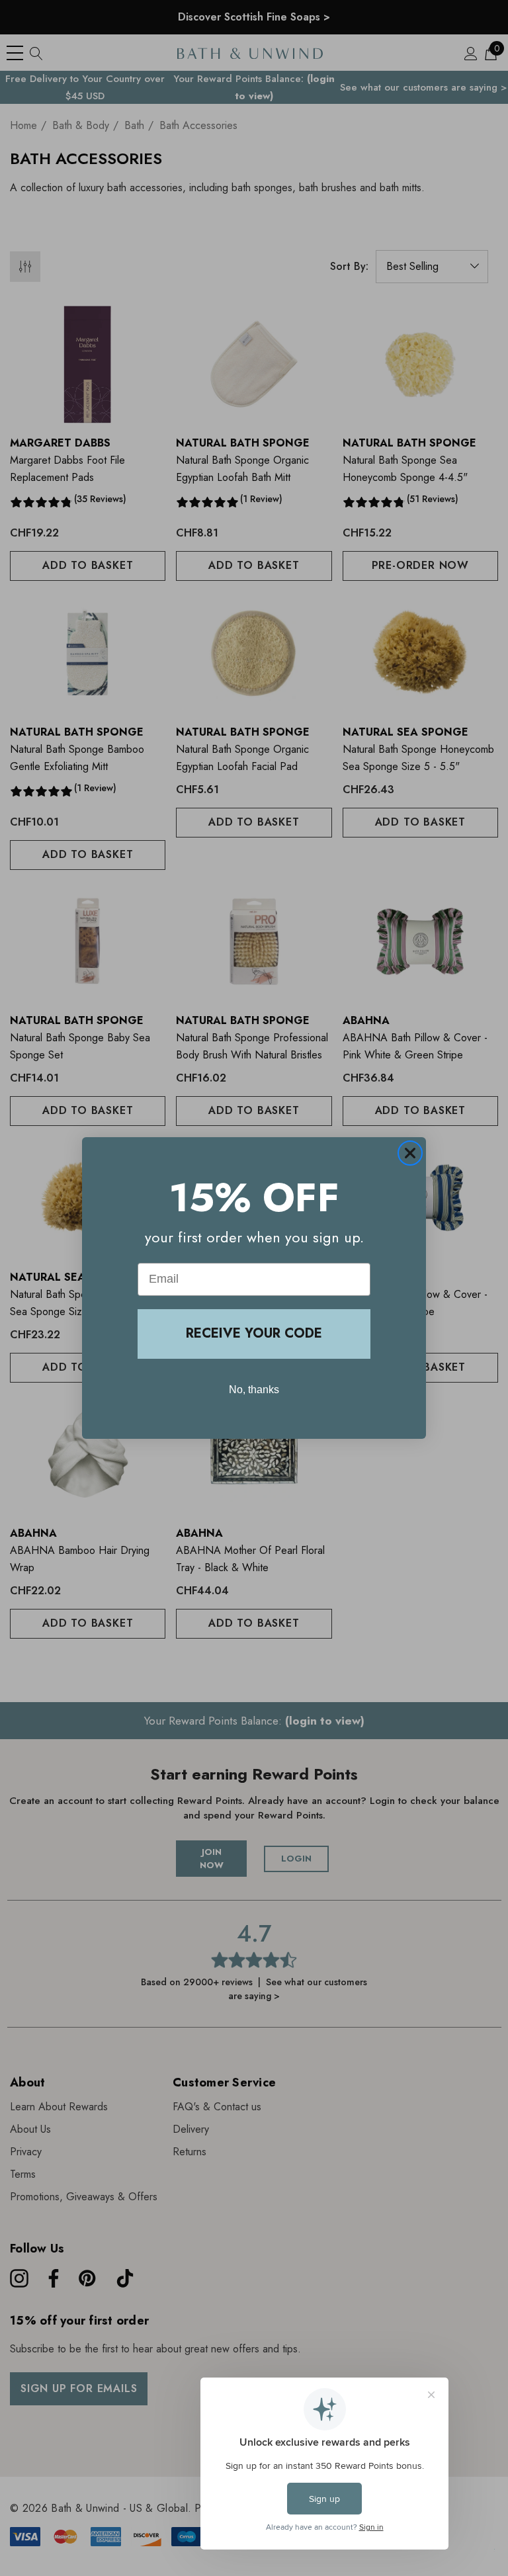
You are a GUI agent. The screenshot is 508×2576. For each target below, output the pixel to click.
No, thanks (254, 1390)
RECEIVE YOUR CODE (254, 1333)
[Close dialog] (410, 1153)
